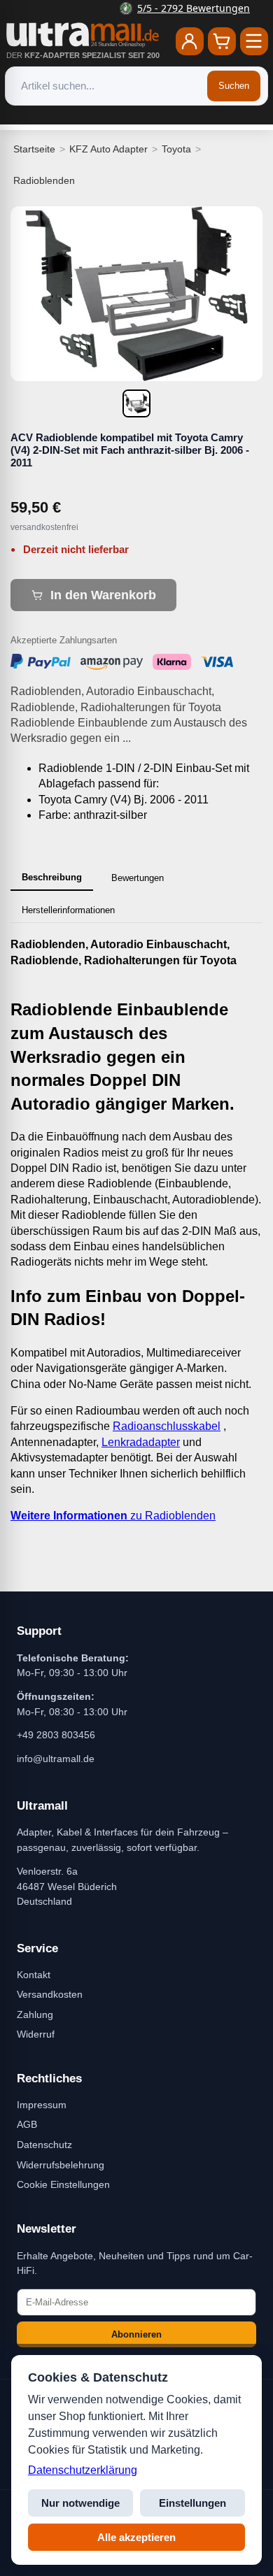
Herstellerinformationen (68, 910)
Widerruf (36, 2034)
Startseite (34, 149)
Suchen (234, 86)
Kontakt (34, 1975)
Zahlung (35, 2015)
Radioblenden (44, 180)
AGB (27, 2124)
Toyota (176, 149)
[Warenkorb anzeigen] (222, 41)
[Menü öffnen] (254, 41)
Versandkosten (50, 1994)
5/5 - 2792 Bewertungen (145, 8)
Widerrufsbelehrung (61, 2165)
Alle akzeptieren (136, 2537)
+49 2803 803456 (56, 1735)
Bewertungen (138, 878)
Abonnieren (136, 2334)
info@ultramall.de (56, 1759)
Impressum (42, 2105)
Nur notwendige (80, 2503)
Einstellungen (192, 2503)
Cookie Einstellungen (63, 2184)
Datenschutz (44, 2145)
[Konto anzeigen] (190, 41)
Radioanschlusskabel (167, 1426)
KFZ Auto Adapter (108, 149)
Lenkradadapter (141, 1442)
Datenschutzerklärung (83, 2470)
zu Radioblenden (113, 1516)
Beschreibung (52, 877)
